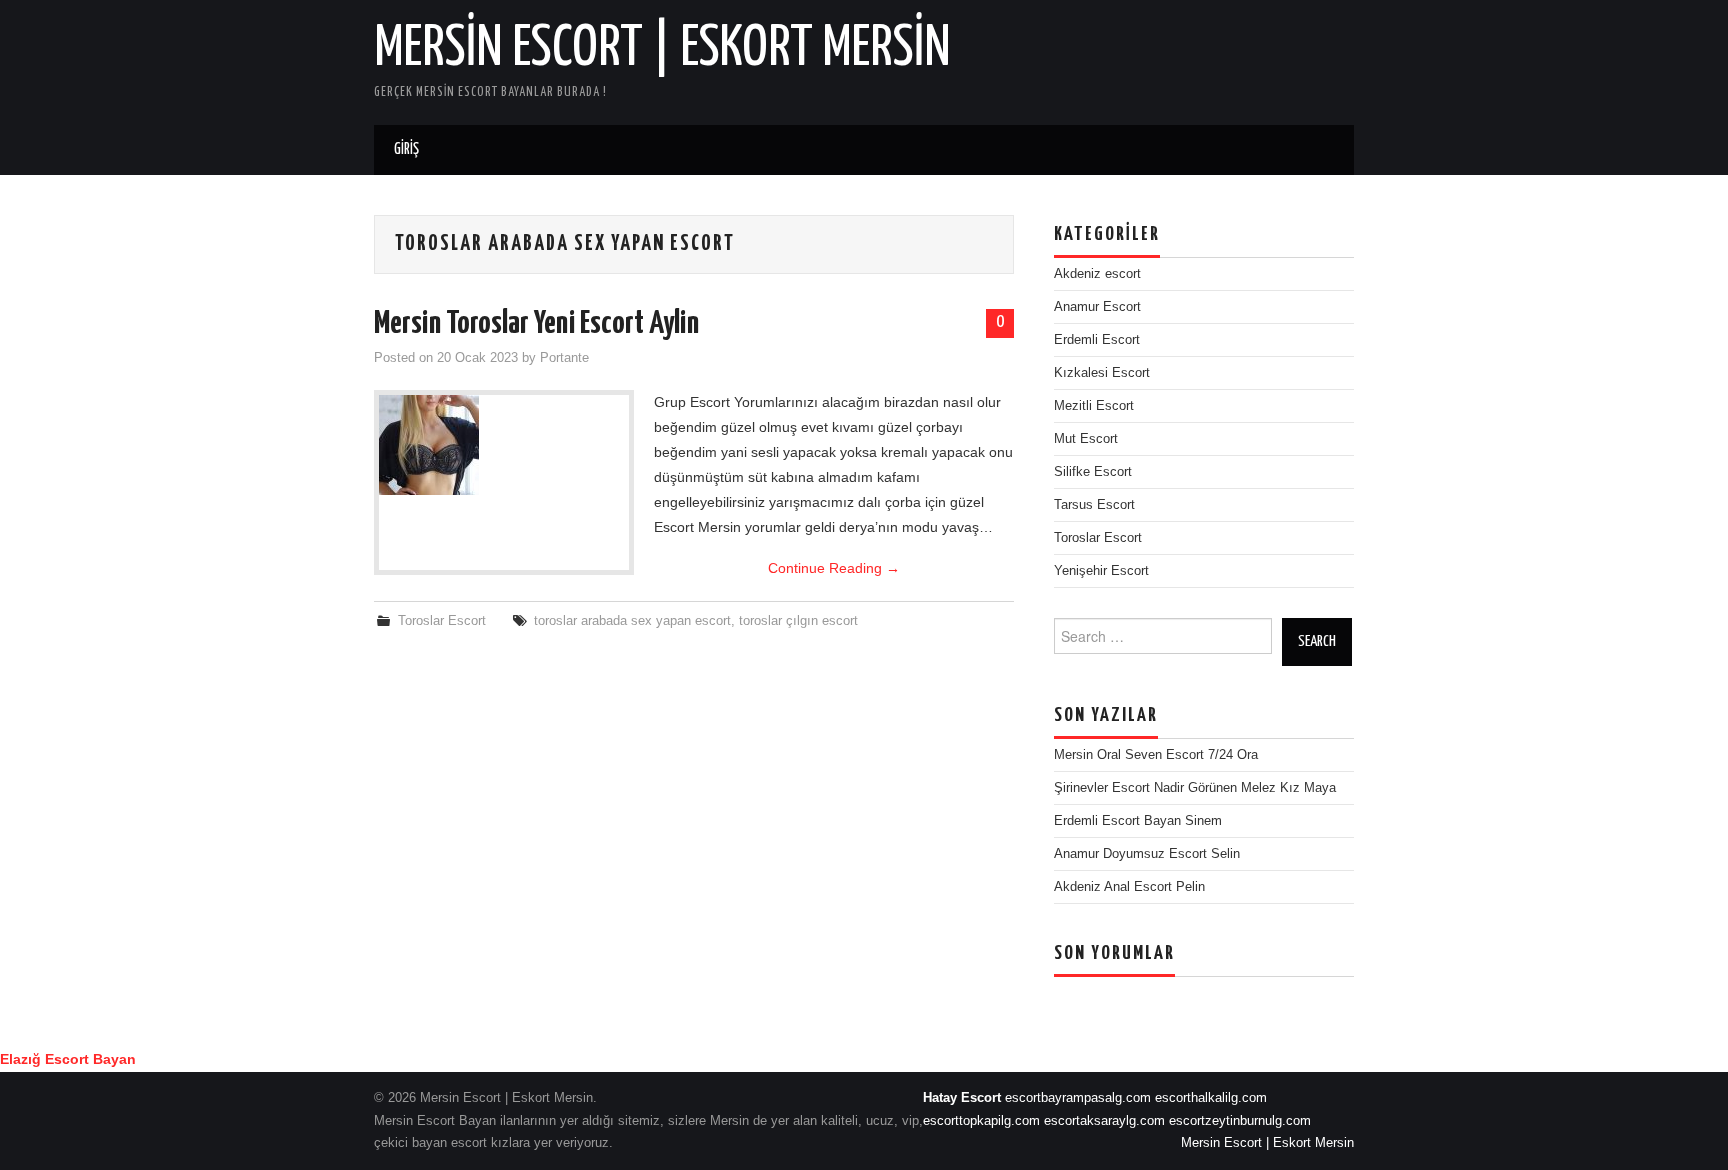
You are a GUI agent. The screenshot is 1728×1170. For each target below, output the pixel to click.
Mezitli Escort (1094, 406)
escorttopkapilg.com (981, 1121)
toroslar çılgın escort (798, 621)
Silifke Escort (1093, 472)
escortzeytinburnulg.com (1240, 1121)
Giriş (406, 149)
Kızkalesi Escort (1102, 373)
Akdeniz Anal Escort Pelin (1129, 887)
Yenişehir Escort (1101, 571)
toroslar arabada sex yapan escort (632, 621)
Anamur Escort (1097, 307)
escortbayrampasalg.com (1078, 1098)
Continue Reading (834, 568)
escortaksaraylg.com (1104, 1121)
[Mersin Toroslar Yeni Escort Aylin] (504, 445)
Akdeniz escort (1097, 274)
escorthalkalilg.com (1211, 1098)
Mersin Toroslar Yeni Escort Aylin (536, 324)
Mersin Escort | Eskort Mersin (662, 49)
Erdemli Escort (1097, 340)
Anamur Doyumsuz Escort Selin (1147, 854)
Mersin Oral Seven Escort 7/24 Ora (1156, 755)
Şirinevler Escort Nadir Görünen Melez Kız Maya (1195, 788)
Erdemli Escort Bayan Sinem (1138, 821)
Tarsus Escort (1094, 505)
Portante (564, 358)
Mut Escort (1086, 439)
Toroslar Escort (442, 621)
